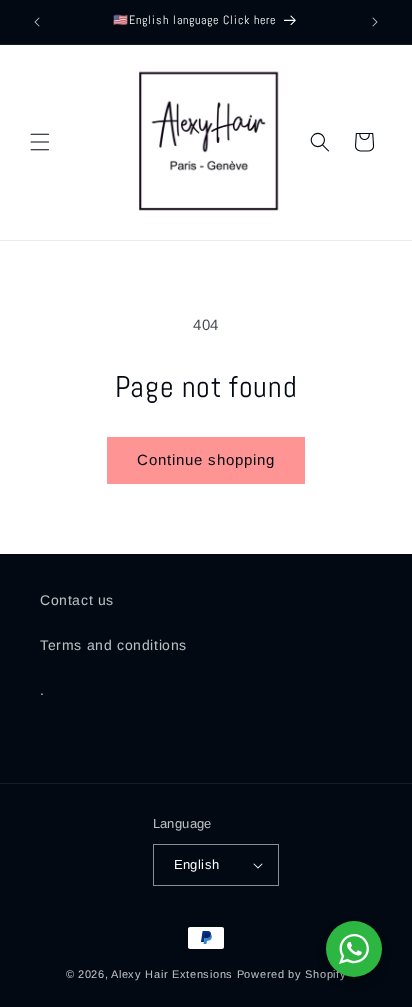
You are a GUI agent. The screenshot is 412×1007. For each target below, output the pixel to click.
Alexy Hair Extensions (172, 974)
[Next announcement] (375, 22)
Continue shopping (206, 459)
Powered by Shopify (292, 974)
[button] (40, 142)
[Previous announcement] (37, 22)
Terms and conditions (113, 645)
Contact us (77, 600)
